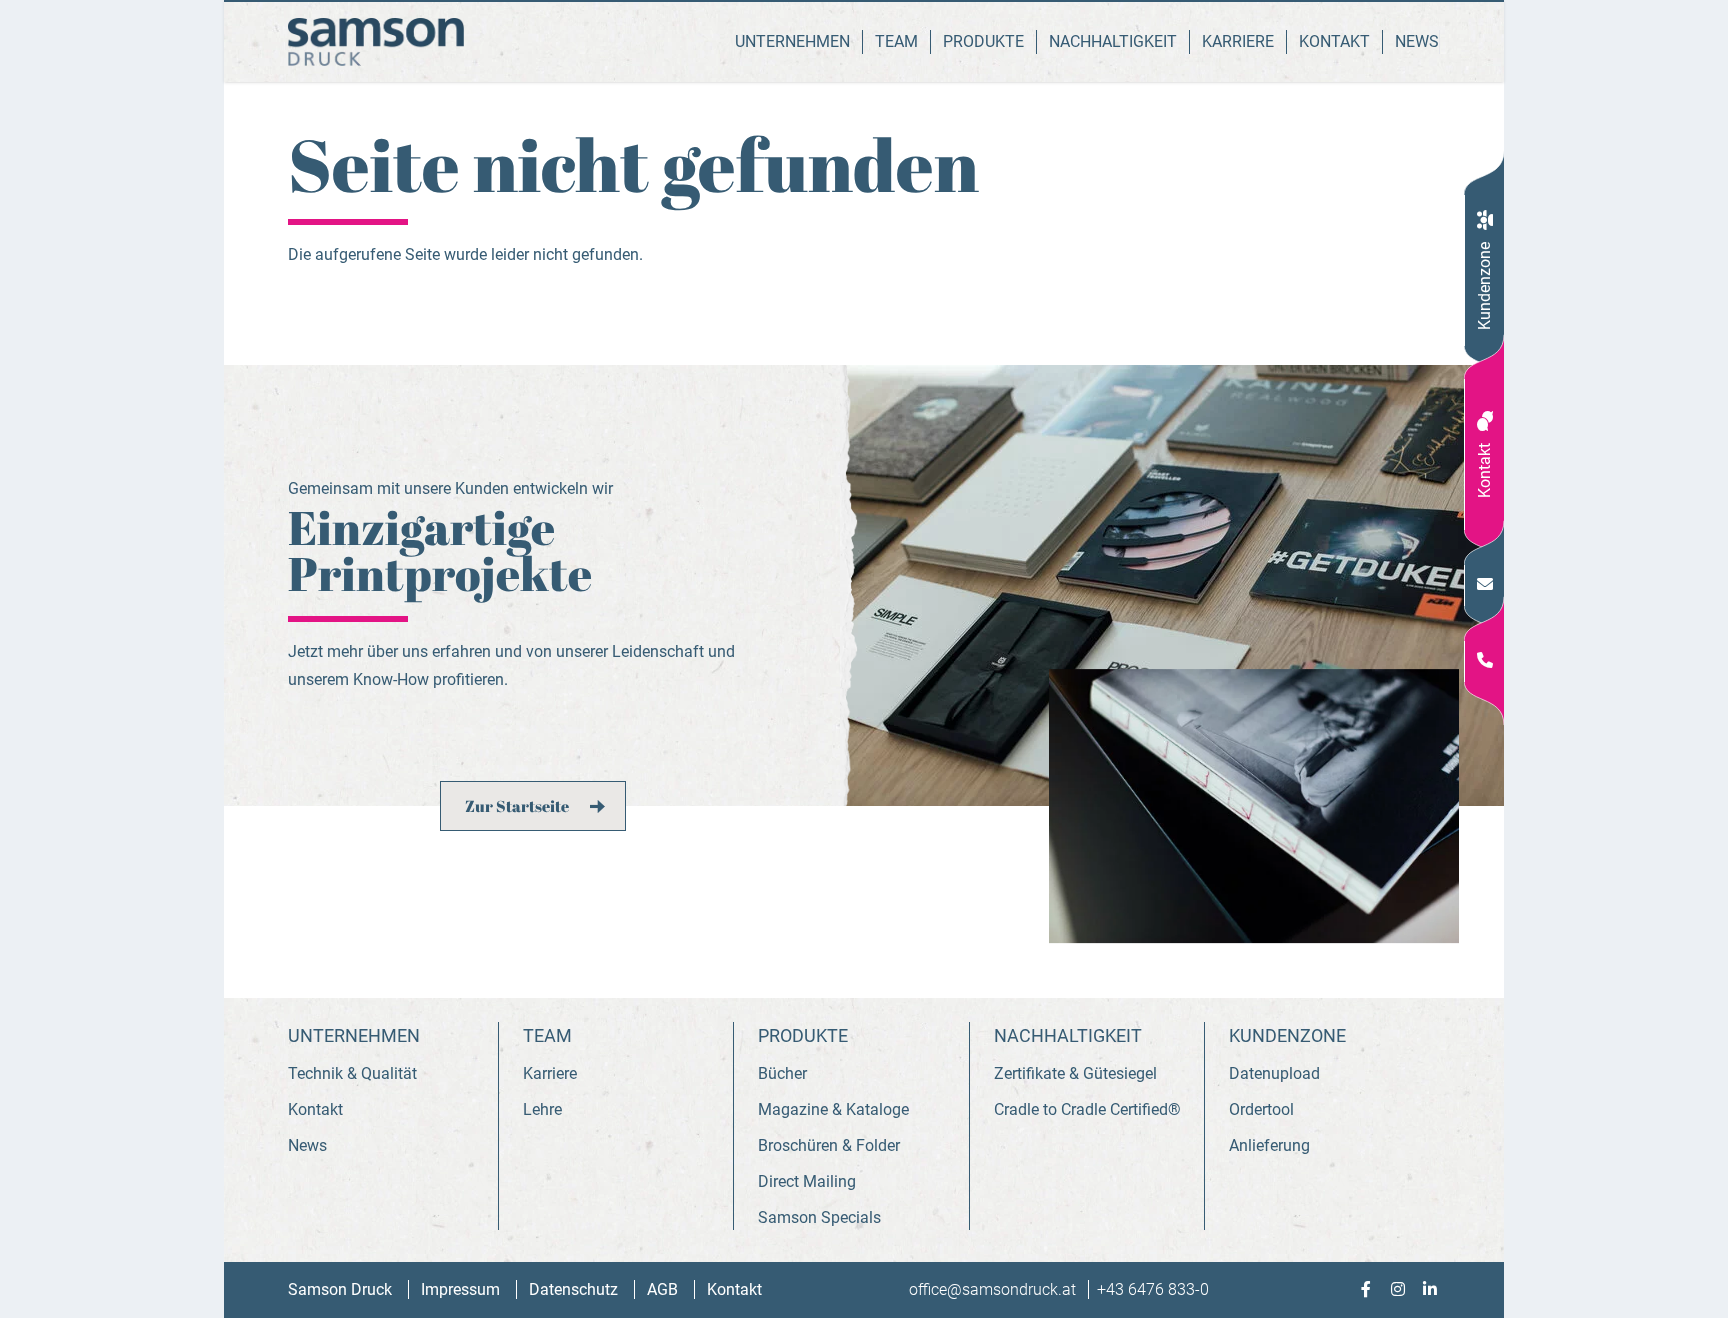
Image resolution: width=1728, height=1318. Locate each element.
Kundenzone (1484, 286)
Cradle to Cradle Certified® (1087, 1109)
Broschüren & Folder (829, 1145)
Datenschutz (575, 1289)
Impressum (462, 1289)
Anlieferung (1269, 1145)
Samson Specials (819, 1217)
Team (896, 41)
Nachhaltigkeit (1113, 41)
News (1417, 41)
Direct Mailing (807, 1181)
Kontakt (1484, 470)
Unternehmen (792, 41)
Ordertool (1261, 1109)
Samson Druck (342, 1289)
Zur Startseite (517, 806)
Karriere (1238, 41)
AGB (664, 1289)
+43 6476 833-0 (1153, 1289)
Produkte (983, 41)
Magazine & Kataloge (833, 1109)
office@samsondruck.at (994, 1289)
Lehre (542, 1109)
